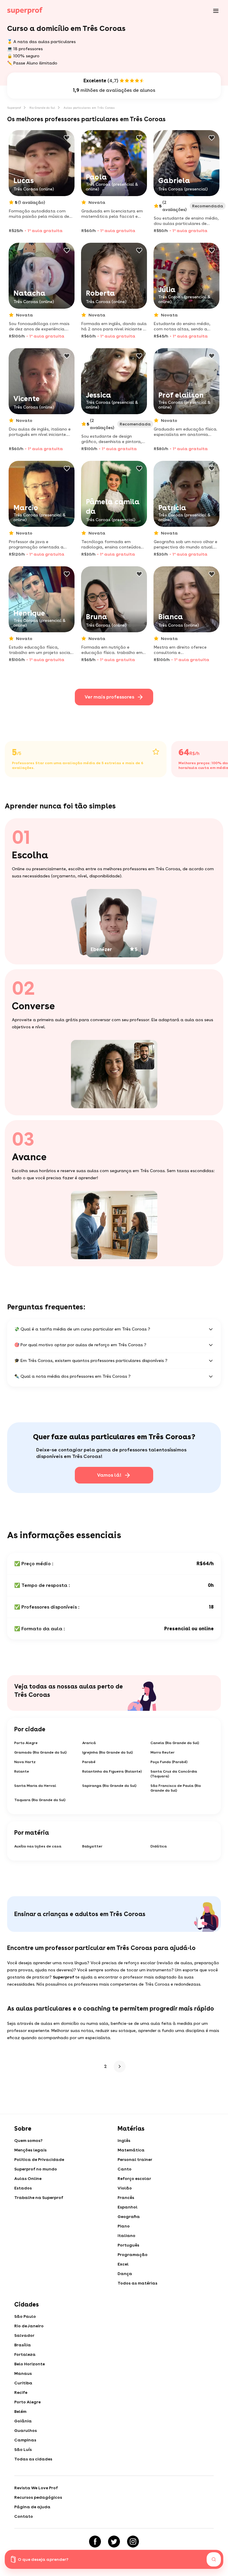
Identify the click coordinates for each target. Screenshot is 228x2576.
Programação (133, 2255)
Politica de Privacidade (39, 2159)
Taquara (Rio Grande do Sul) (40, 1800)
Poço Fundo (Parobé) (169, 1762)
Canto (125, 2169)
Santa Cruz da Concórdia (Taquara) (174, 1774)
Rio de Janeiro (29, 2326)
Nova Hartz (25, 1762)
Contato (24, 2516)
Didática (159, 1846)
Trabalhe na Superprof (39, 2197)
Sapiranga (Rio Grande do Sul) (109, 1786)
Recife (21, 2392)
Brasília (23, 2345)
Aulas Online (28, 2178)
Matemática (131, 2150)
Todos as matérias (137, 2283)
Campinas (25, 2440)
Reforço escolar (134, 2178)
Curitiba (23, 2383)
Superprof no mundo (36, 2169)
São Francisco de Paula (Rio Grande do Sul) (176, 1788)
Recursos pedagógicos (38, 2497)
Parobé (89, 1762)
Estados (23, 2188)
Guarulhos (26, 2430)
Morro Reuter (163, 1752)
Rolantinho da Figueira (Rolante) (112, 1771)
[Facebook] (95, 2542)
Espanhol (128, 2207)
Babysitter (92, 1846)
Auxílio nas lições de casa (38, 1846)
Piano (124, 2226)
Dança (125, 2274)
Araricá (89, 1743)
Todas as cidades (33, 2459)
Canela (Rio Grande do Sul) (175, 1743)
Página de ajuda (32, 2507)
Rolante (22, 1771)
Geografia (129, 2216)
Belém (20, 2411)
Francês (126, 2197)
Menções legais (30, 2150)
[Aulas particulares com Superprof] (25, 11)
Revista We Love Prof (36, 2488)
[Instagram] (133, 2542)
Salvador (24, 2335)
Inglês (124, 2140)
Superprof (14, 108)
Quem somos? (28, 2140)
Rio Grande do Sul (42, 108)
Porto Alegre (26, 1743)
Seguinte (118, 2066)
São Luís (23, 2449)
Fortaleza (25, 2354)
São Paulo (25, 2316)
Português (128, 2245)
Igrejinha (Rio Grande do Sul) (108, 1752)
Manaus (23, 2373)
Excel (123, 2264)
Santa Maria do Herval (35, 1786)
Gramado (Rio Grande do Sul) (41, 1752)
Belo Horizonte (30, 2364)
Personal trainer (135, 2159)
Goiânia (23, 2421)
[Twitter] (114, 2542)
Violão (125, 2188)
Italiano (126, 2236)
